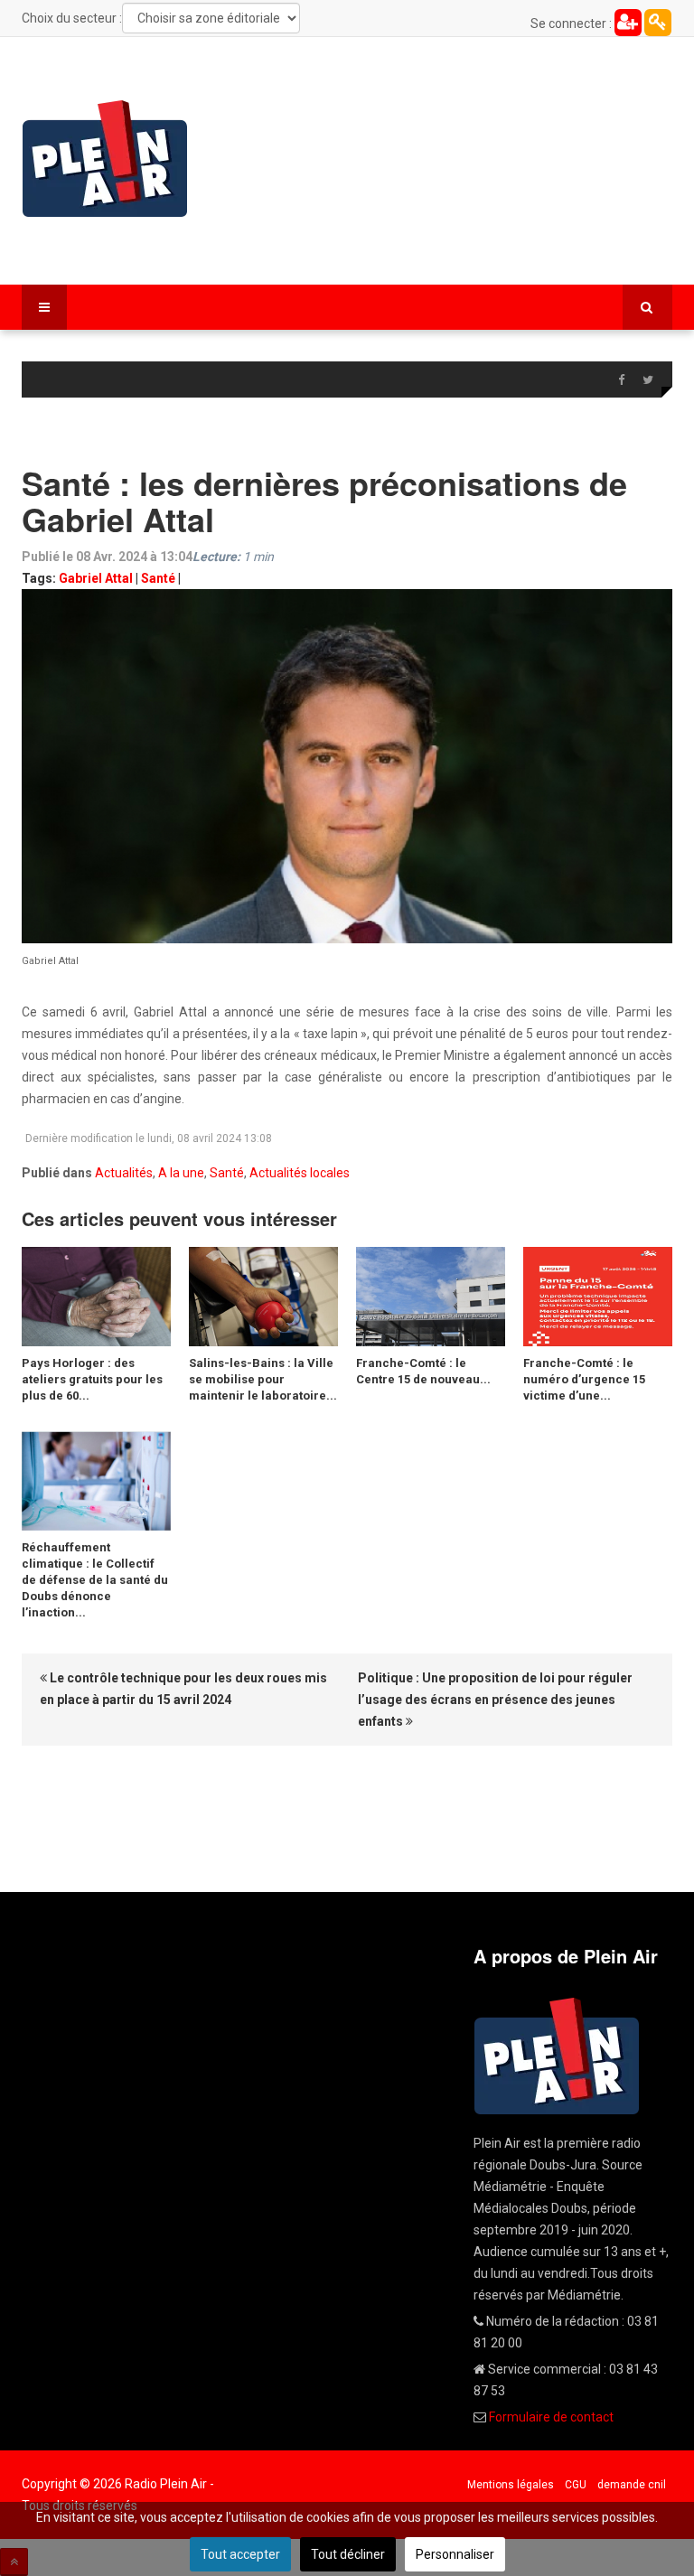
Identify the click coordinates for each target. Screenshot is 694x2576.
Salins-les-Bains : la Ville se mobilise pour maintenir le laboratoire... (263, 1379)
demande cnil (632, 2485)
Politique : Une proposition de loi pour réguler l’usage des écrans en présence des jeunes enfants (495, 1700)
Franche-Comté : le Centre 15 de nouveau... (423, 1371)
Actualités (124, 1173)
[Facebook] (621, 380)
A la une (181, 1173)
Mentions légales (511, 2485)
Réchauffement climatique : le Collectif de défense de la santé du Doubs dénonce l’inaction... (95, 1580)
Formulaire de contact (551, 2417)
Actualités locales (300, 1173)
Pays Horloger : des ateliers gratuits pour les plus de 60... (92, 1379)
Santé (158, 578)
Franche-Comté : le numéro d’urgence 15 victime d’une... (584, 1379)
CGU (576, 2485)
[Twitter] (648, 380)
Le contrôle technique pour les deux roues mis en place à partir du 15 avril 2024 (183, 1689)
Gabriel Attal (96, 578)
